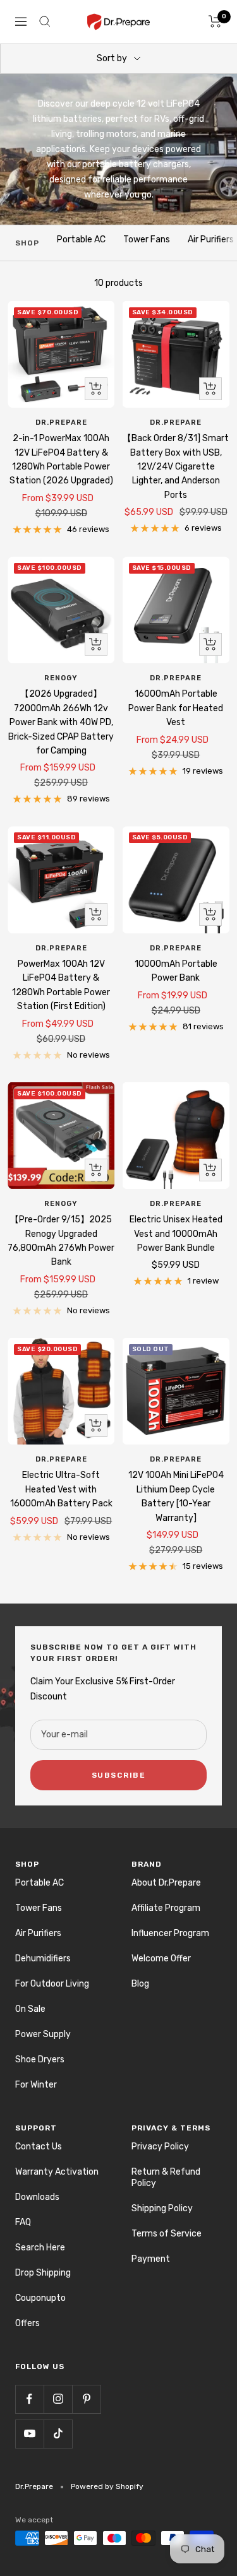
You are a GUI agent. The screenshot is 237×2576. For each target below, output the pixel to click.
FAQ (23, 2222)
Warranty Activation (57, 2172)
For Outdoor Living (52, 1984)
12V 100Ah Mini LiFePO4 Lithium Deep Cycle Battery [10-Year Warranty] (176, 1496)
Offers (27, 2323)
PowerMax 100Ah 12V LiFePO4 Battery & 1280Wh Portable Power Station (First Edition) (61, 985)
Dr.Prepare (61, 422)
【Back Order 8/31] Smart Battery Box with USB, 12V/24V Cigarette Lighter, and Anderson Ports (176, 467)
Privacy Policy (160, 2147)
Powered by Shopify (107, 2486)
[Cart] (215, 21)
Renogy (61, 678)
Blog (140, 1984)
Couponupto (40, 2298)
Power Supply (43, 2034)
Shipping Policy (162, 2208)
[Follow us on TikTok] (58, 2434)
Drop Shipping (43, 2273)
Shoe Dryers (40, 2059)
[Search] (45, 21)
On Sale (30, 2009)
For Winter (36, 2085)
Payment (151, 2259)
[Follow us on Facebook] (29, 2399)
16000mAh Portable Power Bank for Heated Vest (176, 708)
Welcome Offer (161, 1959)
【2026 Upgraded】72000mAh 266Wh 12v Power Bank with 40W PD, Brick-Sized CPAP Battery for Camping (61, 722)
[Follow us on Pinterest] (86, 2399)
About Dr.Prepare (166, 1883)
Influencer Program (170, 1933)
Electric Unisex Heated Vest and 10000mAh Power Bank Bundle (176, 1234)
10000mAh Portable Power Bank (176, 971)
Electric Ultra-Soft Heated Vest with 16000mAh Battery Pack (61, 1489)
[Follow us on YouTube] (29, 2434)
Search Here (40, 2248)
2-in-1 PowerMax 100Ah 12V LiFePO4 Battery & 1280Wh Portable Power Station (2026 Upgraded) (61, 459)
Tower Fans (147, 239)
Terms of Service (167, 2234)
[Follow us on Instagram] (58, 2399)
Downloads (37, 2197)
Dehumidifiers (43, 1959)
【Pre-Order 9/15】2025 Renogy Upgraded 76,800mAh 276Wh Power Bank (61, 1241)
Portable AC (81, 239)
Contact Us (39, 2147)
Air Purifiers (211, 239)
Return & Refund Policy (166, 2177)
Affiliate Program (166, 1908)
